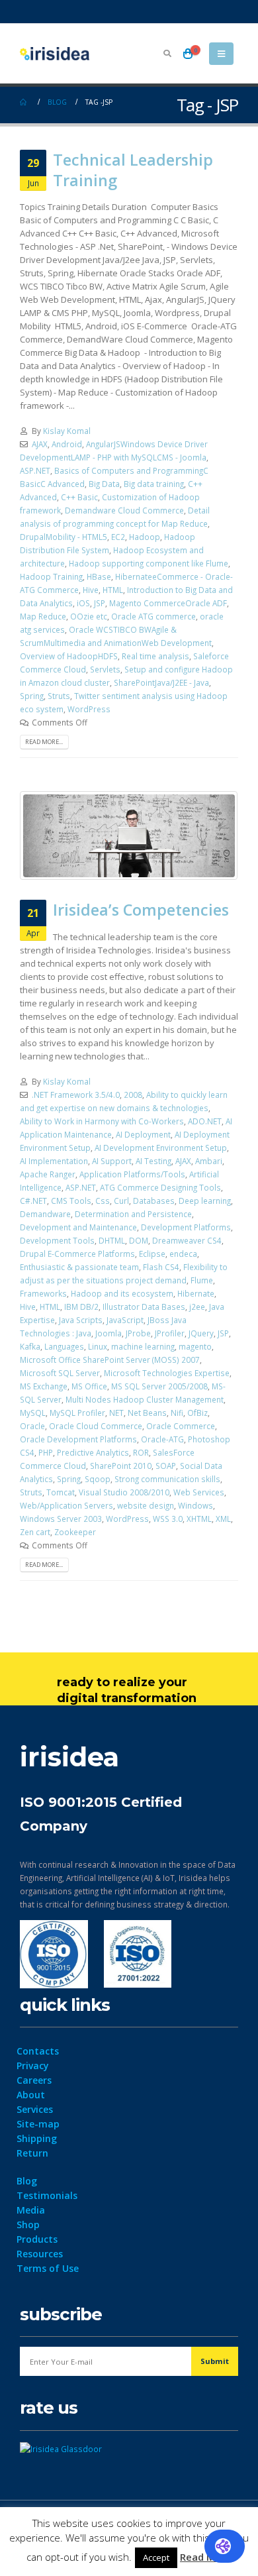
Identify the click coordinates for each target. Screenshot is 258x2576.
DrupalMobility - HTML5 (64, 537)
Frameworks (43, 1293)
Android (67, 444)
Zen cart (35, 1532)
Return (32, 2153)
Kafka (30, 1346)
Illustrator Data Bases (144, 1307)
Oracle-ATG (162, 1439)
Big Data (104, 484)
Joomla (108, 1333)
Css (103, 1201)
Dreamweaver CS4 (187, 1240)
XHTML (199, 1519)
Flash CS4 (161, 1267)
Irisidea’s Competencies (141, 910)
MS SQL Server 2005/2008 (159, 1386)
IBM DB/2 (81, 1307)
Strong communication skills (167, 1479)
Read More (206, 2557)
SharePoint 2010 (121, 1466)
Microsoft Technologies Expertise (167, 1373)
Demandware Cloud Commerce (124, 510)
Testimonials (47, 2195)
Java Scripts (81, 1320)
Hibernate (196, 1293)
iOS (83, 603)
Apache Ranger (48, 1174)
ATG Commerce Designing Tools (160, 1187)
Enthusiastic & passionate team (79, 1267)
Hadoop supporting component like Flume (149, 563)
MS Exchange (44, 1386)
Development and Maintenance (78, 1227)
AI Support (112, 1161)
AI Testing (153, 1161)
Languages (64, 1346)
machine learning (143, 1346)
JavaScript (125, 1320)
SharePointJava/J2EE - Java (161, 682)
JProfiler (170, 1333)
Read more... (44, 742)
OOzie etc (89, 616)
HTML (113, 590)
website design (146, 1505)
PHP (46, 1452)
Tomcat (61, 1492)
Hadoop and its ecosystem (122, 1293)
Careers (34, 2080)
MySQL (33, 1413)
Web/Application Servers (66, 1505)
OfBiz (197, 1413)
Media (31, 2210)
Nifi (177, 1413)
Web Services (199, 1492)
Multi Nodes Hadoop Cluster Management (145, 1399)
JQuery (201, 1333)
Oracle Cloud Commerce (96, 1426)
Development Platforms (186, 1227)
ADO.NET (205, 1121)
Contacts (38, 2051)
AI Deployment (143, 1134)
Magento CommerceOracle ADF (168, 603)
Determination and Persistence (133, 1214)
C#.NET (33, 1201)
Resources (40, 2254)
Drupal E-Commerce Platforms (77, 1254)
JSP (100, 603)
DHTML (112, 1240)
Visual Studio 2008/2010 (124, 1492)
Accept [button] (156, 2557)
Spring (32, 696)
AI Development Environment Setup (161, 1148)
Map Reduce (43, 616)
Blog (27, 2181)
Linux (98, 1346)
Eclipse (152, 1254)
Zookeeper (75, 1532)
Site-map (38, 2124)
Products (37, 2239)
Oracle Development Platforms (78, 1439)
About (31, 2095)
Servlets (105, 669)
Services (35, 2109)
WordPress (89, 709)
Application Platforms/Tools (132, 1174)
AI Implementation (54, 1161)
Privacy (33, 2066)
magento (195, 1346)
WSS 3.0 (168, 1519)
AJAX (40, 444)
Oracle (32, 1426)
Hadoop (145, 537)
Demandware (45, 1214)
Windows (195, 1505)
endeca (183, 1254)
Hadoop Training (51, 576)
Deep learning (205, 1201)
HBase (99, 576)
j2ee (197, 1307)
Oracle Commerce (181, 1426)
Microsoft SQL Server (60, 1373)
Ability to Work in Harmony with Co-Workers (102, 1121)
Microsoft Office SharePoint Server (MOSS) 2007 (110, 1360)
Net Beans (147, 1413)
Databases (154, 1201)
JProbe (138, 1333)
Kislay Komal (67, 431)
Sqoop (98, 1479)
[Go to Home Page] (24, 102)
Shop (28, 2225)
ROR (141, 1452)
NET (116, 1413)
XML (223, 1519)
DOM (139, 1240)
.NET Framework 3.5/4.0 (76, 1095)
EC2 (118, 537)
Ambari (209, 1161)
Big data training (154, 484)
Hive (91, 590)
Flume (202, 1280)
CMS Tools (71, 1201)
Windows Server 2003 (61, 1519)
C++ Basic (79, 497)
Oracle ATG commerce (153, 616)
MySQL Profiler (77, 1413)
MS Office (89, 1386)
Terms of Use (48, 2268)
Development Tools (57, 1240)
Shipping (37, 2138)
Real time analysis (155, 656)
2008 (133, 1095)
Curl (121, 1201)
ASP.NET (35, 470)
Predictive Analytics (93, 1452)
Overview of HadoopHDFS (69, 656)
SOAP (166, 1466)
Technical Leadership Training (133, 170)
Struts (59, 696)
